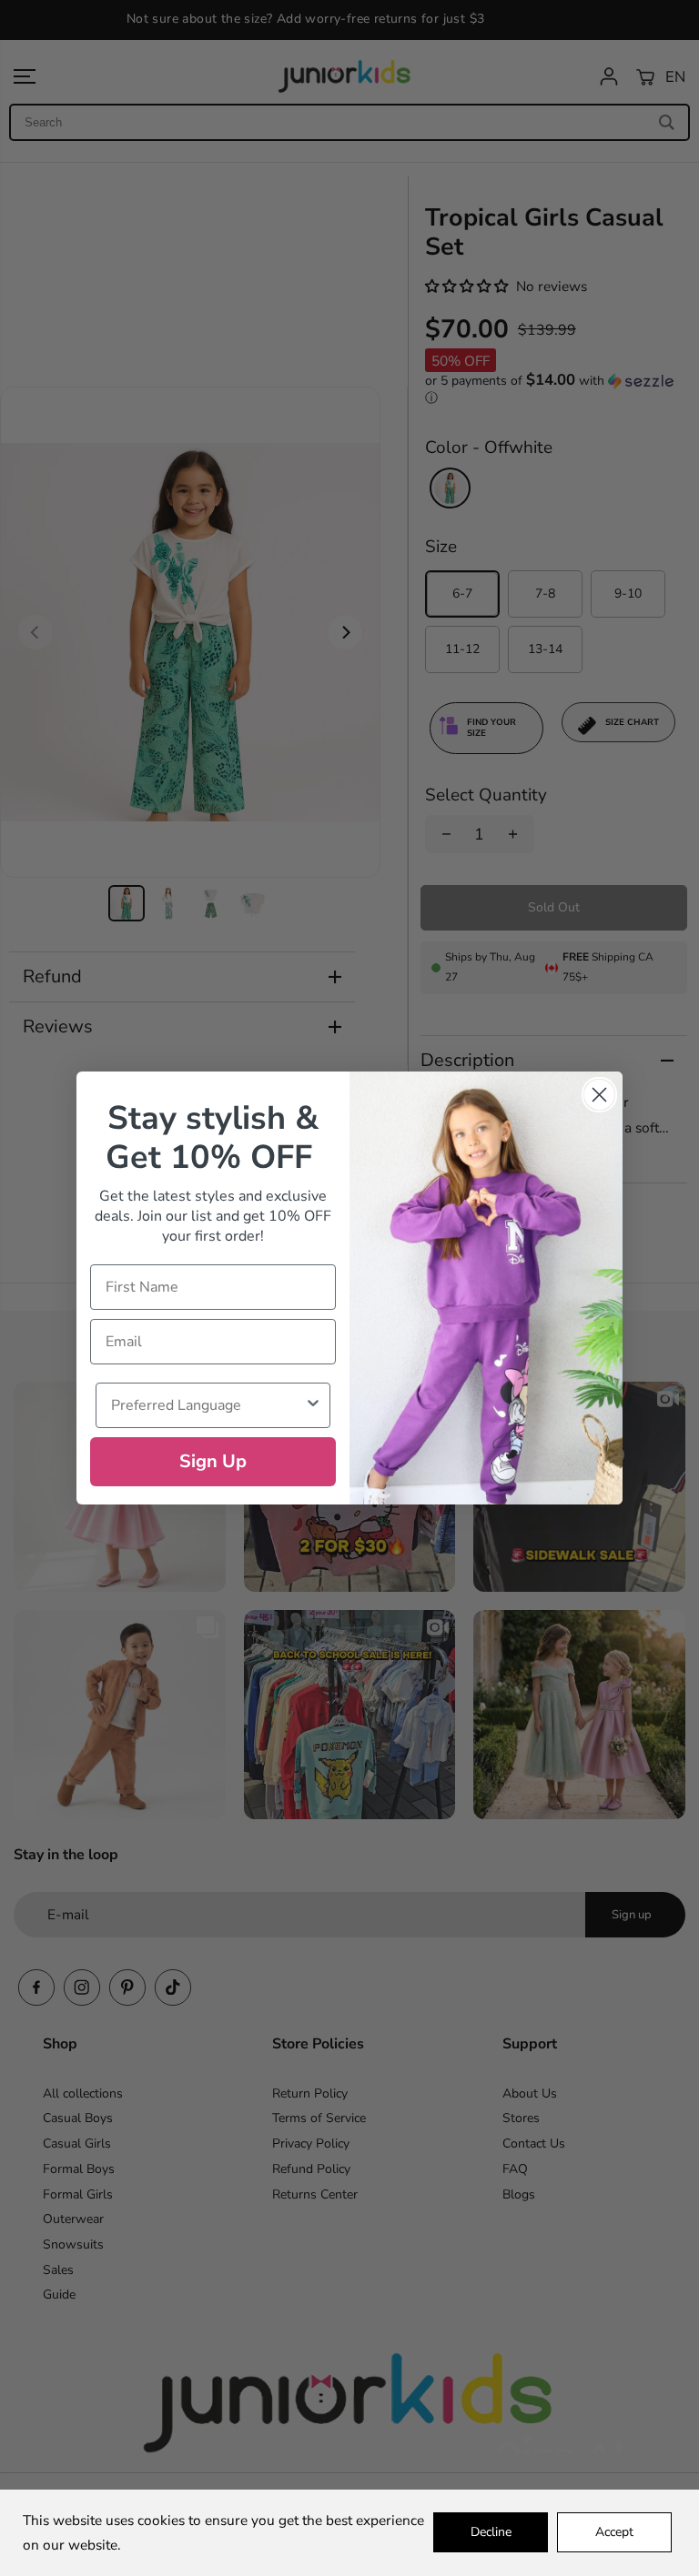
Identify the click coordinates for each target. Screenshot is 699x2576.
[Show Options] (313, 1405)
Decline (491, 2532)
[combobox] (208, 1405)
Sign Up (213, 1461)
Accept (614, 2532)
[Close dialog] (599, 1095)
